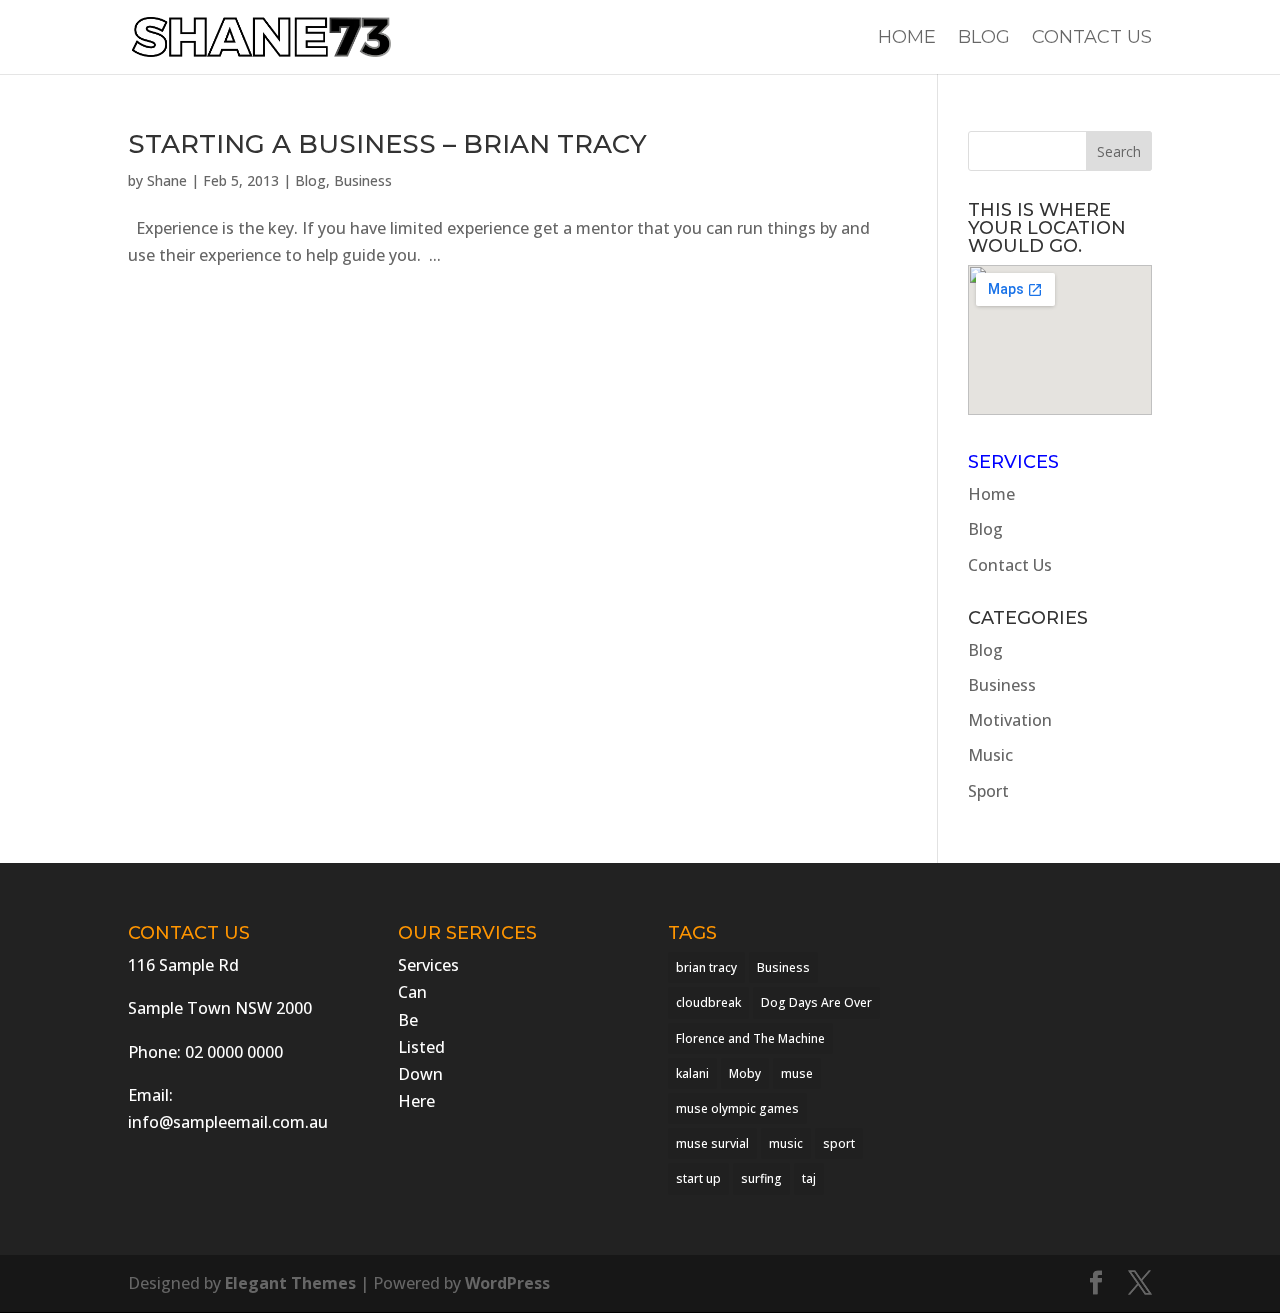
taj (809, 1178)
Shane (167, 180)
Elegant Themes (290, 1283)
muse (797, 1073)
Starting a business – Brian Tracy (387, 144)
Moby (745, 1073)
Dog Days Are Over (816, 1002)
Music (990, 755)
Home (907, 39)
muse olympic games (737, 1108)
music (786, 1143)
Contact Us (1092, 39)
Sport (988, 791)
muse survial (712, 1143)
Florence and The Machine (750, 1038)
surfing (761, 1178)
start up (698, 1178)
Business (363, 180)
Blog (984, 39)
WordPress (507, 1283)
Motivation (1010, 720)
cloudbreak (708, 1002)
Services (1013, 462)
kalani (692, 1073)
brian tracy (706, 967)
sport (839, 1143)
